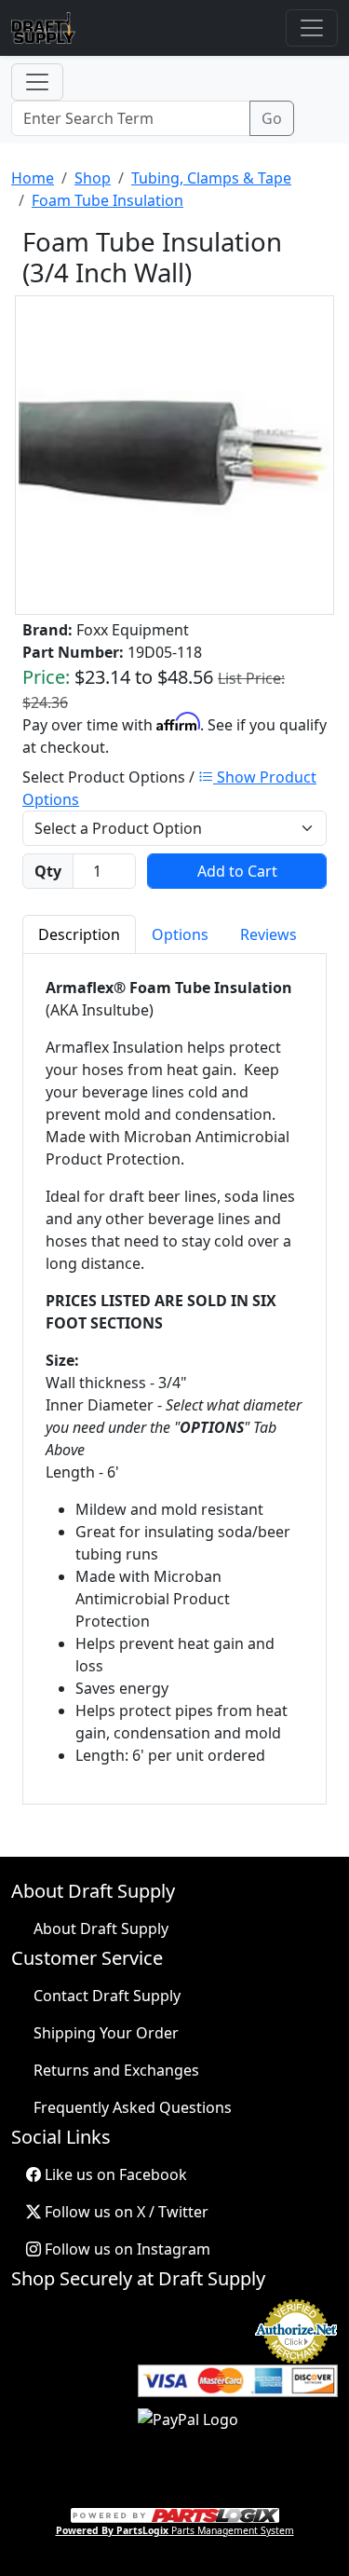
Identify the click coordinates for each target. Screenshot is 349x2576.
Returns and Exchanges (116, 2070)
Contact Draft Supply (107, 1996)
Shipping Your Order (106, 2033)
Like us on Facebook (114, 2174)
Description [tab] (79, 934)
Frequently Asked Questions (133, 2107)
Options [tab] (180, 934)
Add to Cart (237, 871)
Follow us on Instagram (126, 2249)
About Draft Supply (101, 1929)
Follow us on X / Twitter (125, 2212)
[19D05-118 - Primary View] (174, 456)
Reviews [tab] (268, 934)
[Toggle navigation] (312, 28)
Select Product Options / (169, 788)
